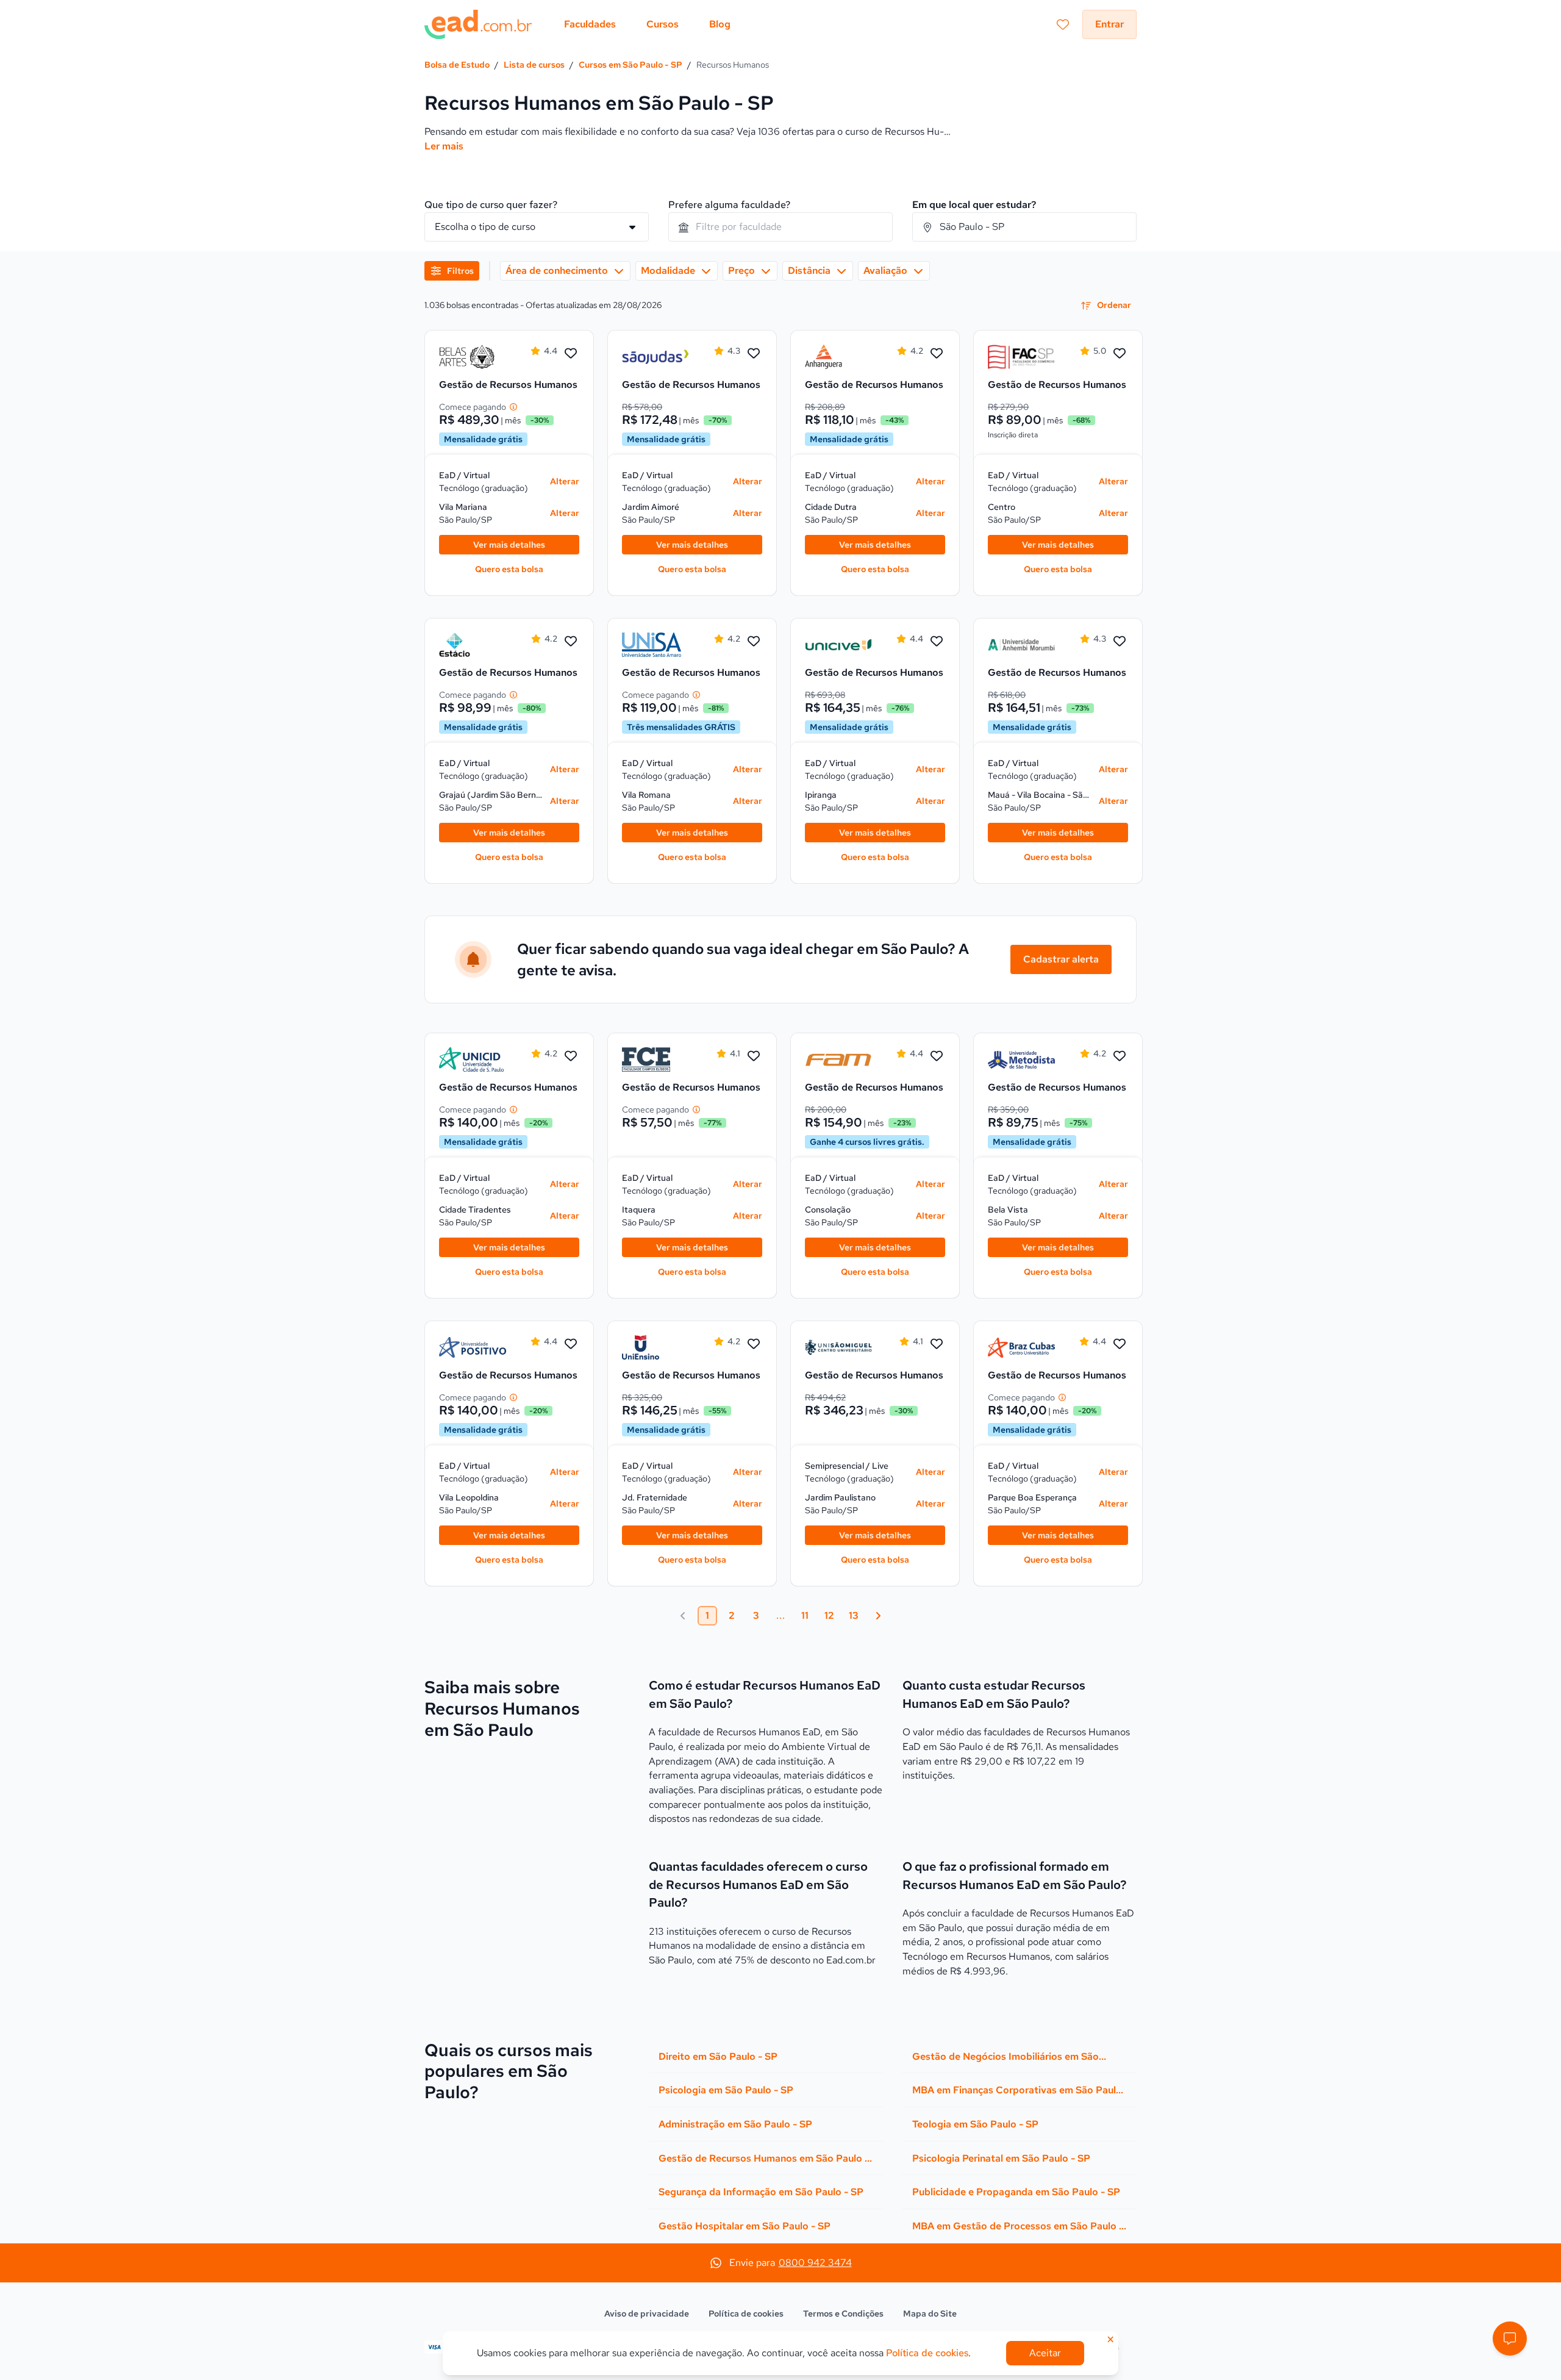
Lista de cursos (534, 65)
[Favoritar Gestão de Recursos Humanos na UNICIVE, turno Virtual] (937, 642)
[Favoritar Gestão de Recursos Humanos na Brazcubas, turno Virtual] (1120, 1344)
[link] (473, 357)
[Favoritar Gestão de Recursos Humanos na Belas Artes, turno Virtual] (571, 354)
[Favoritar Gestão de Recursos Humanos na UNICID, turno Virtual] (571, 1056)
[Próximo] (878, 1616)
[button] (1510, 2339)
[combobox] (780, 227)
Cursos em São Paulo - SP (630, 65)
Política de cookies (746, 2314)
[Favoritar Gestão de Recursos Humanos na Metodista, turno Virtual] (1120, 1056)
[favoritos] (1063, 24)
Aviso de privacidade (647, 2314)
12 (829, 1615)
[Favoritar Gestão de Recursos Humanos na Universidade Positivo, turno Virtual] (571, 1344)
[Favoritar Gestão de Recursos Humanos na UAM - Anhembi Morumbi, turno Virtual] (1120, 642)
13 (854, 1615)
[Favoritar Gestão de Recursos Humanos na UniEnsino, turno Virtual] (754, 1344)
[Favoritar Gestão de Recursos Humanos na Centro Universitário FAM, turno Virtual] (937, 1056)
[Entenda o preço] (513, 407)
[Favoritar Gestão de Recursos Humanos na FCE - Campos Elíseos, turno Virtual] (754, 1056)
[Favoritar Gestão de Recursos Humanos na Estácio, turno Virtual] (571, 642)
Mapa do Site (930, 2314)
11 (805, 1615)
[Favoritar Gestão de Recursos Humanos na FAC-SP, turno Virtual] (1120, 354)
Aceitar (1045, 2353)
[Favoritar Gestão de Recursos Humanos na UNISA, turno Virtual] (754, 642)
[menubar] (647, 24)
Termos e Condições (843, 2314)
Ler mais (444, 146)
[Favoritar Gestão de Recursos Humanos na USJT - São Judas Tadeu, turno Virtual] (754, 354)
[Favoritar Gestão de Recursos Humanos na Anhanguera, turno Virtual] (937, 354)
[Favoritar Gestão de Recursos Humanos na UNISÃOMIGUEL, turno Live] (937, 1344)
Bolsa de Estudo (457, 65)
